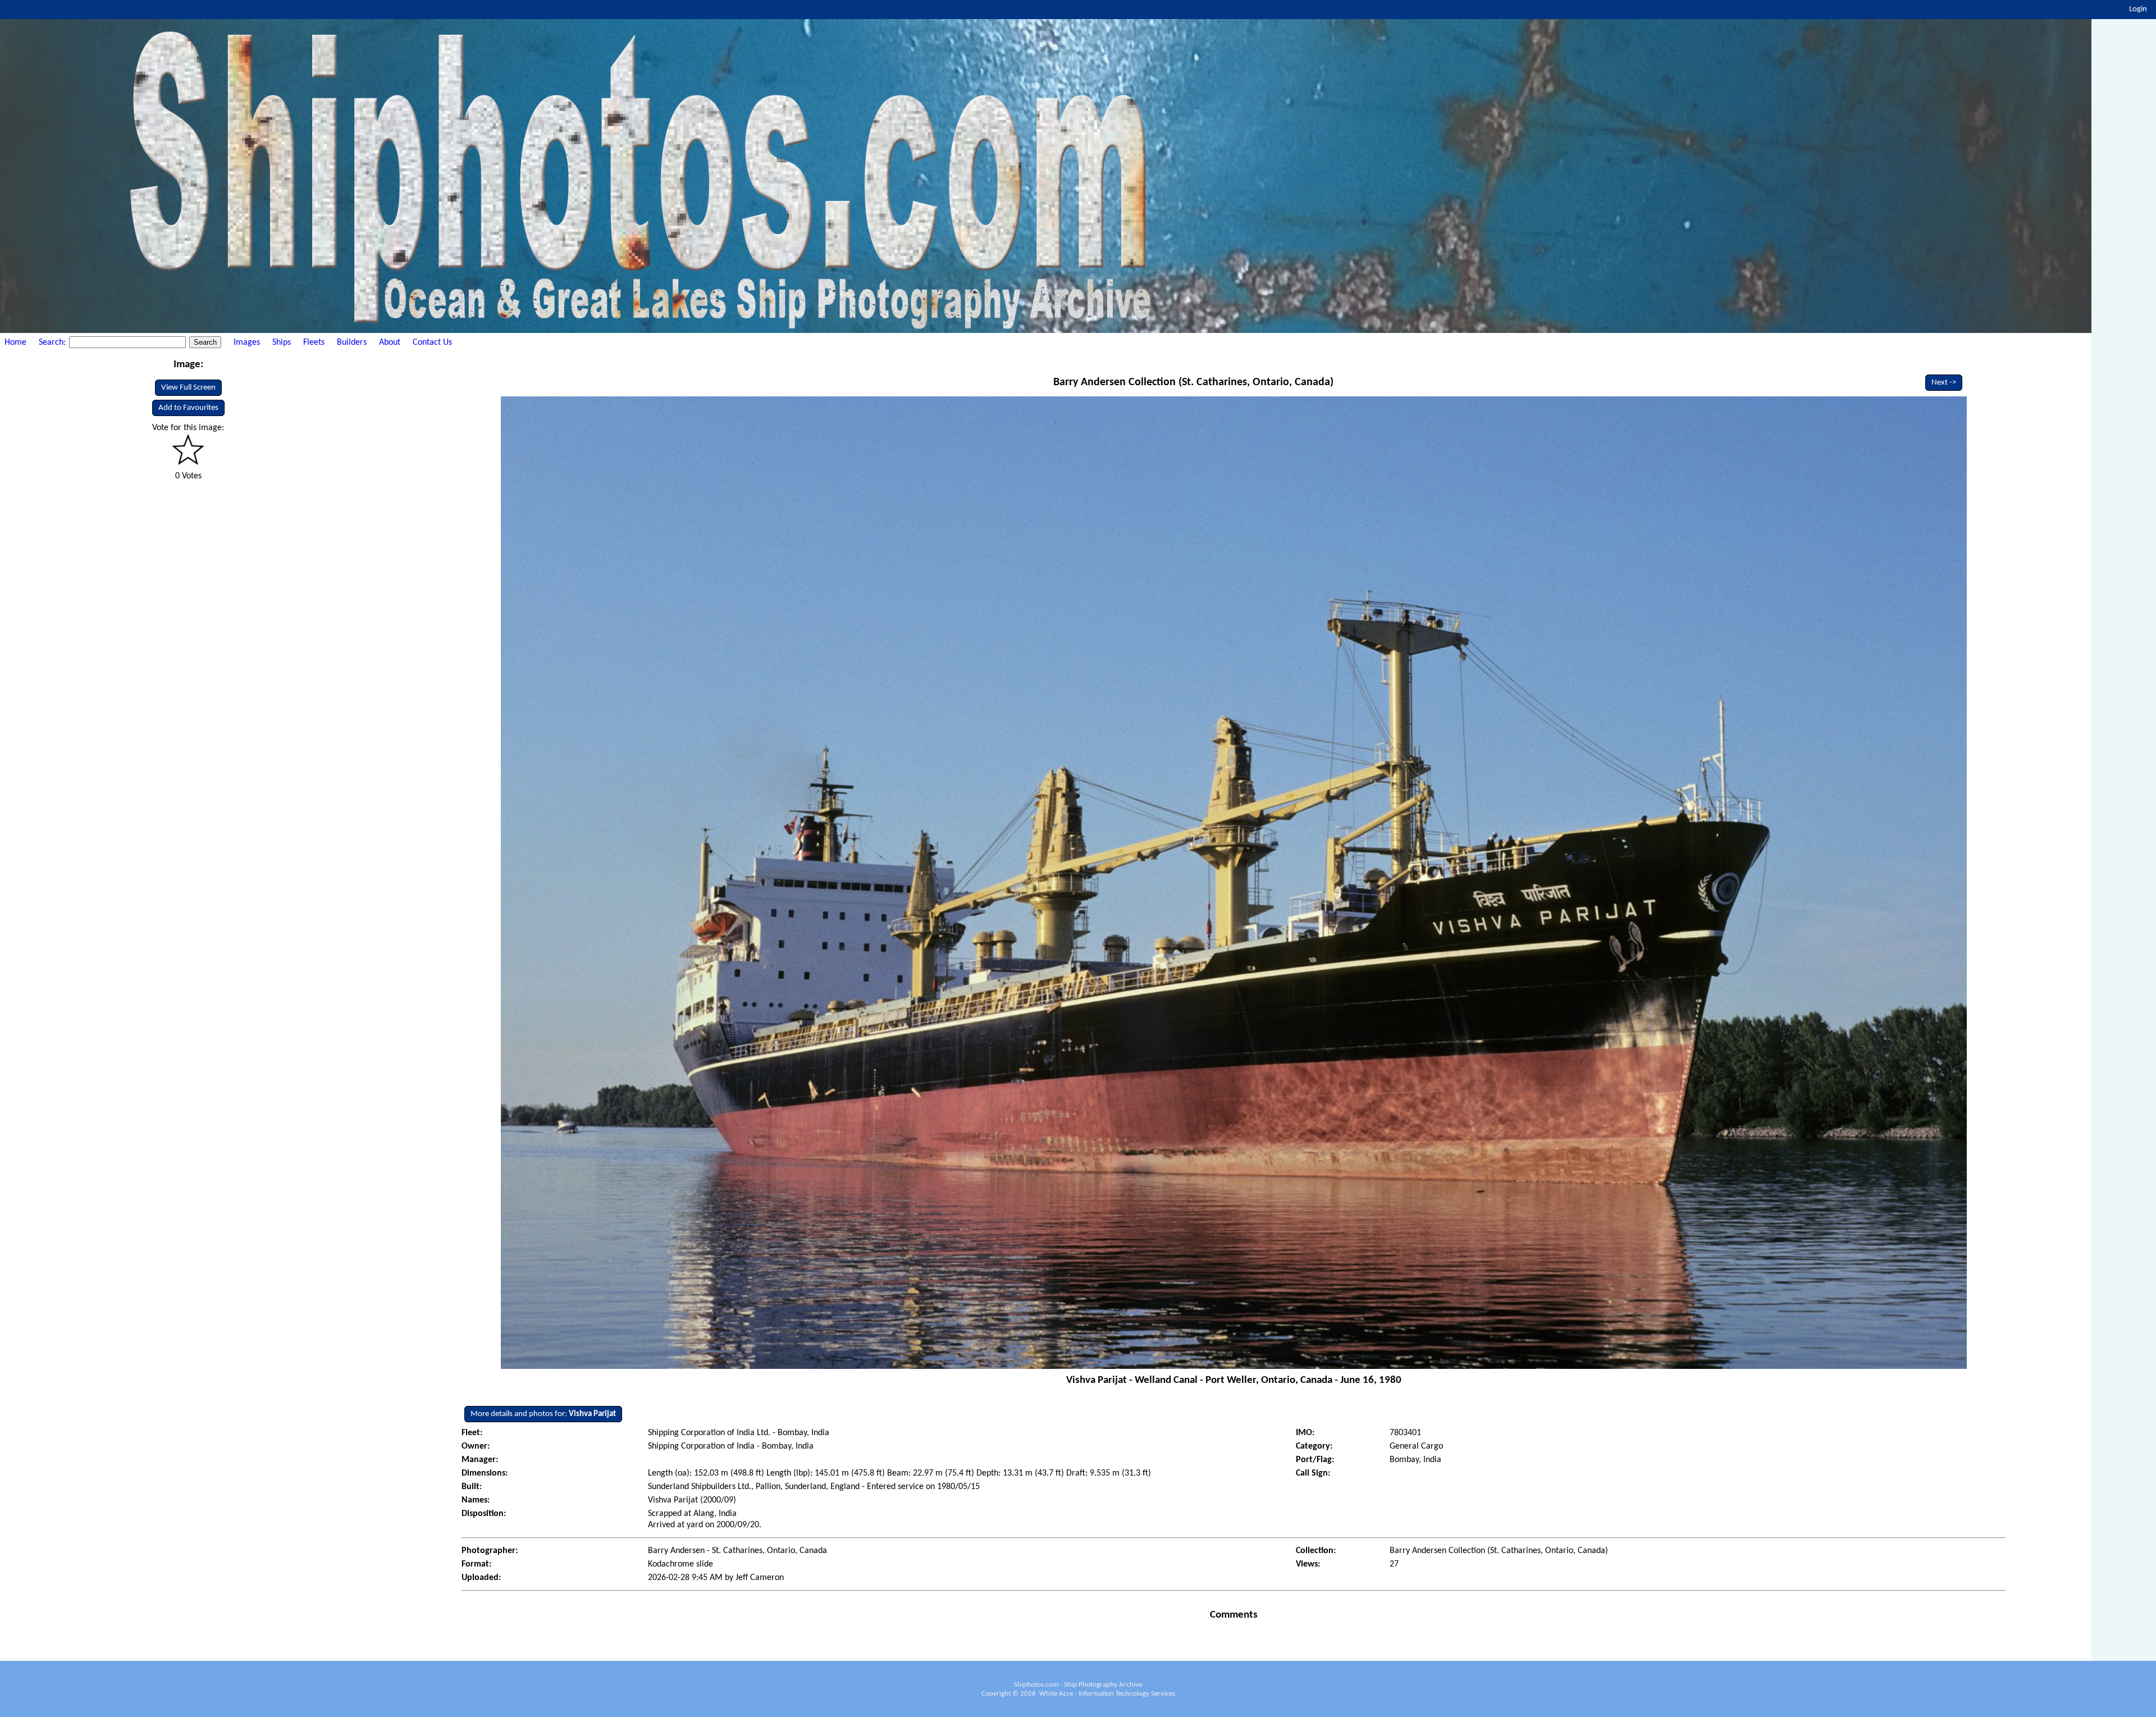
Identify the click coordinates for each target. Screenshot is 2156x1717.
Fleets (314, 343)
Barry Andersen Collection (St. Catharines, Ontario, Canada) (1193, 382)
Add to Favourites (188, 408)
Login (2138, 9)
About (390, 343)
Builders (352, 343)
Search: (53, 343)
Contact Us (432, 343)
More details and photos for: (543, 1414)
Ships (282, 343)
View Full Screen (188, 388)
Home (15, 343)
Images (247, 343)
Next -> (1944, 383)
